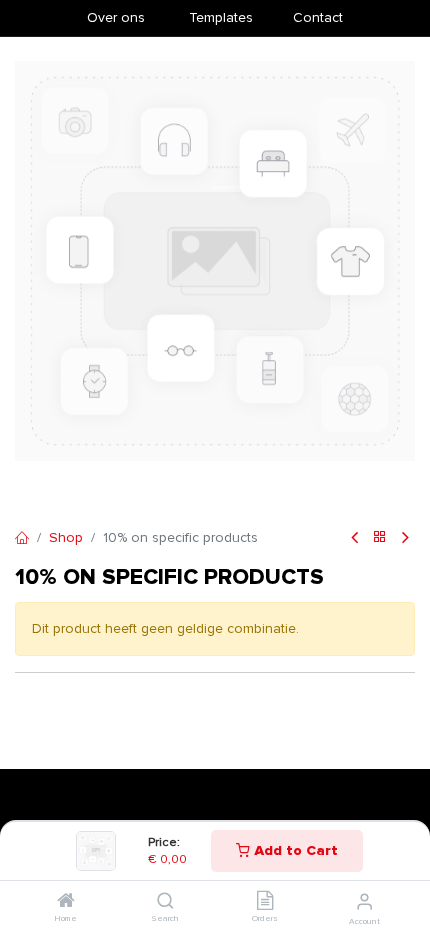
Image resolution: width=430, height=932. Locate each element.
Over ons (116, 17)
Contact (318, 17)
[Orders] (265, 902)
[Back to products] (380, 538)
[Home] (66, 902)
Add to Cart (294, 850)
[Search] (165, 902)
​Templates (221, 17)
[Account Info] (364, 902)
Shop (66, 537)
